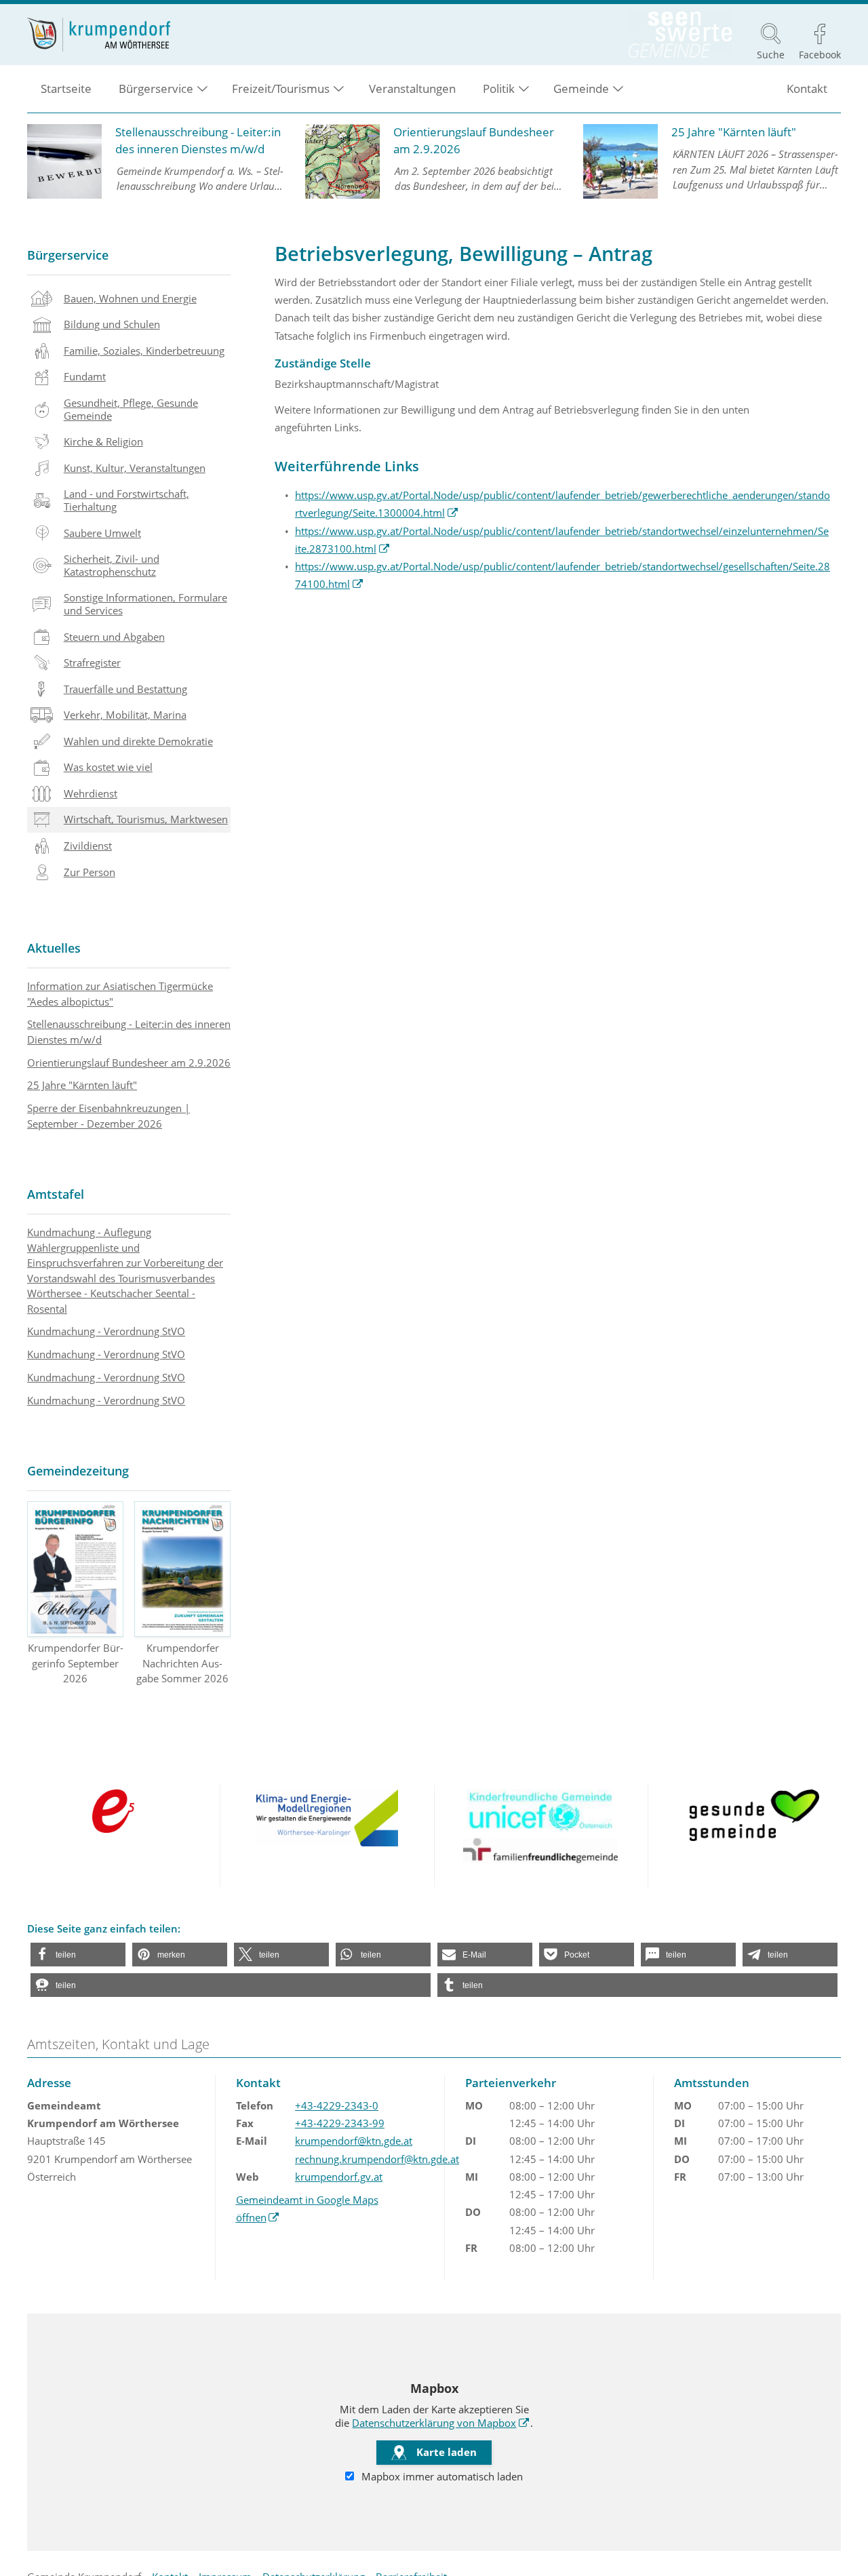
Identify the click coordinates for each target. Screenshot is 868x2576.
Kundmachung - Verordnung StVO (106, 1331)
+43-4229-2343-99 (340, 2123)
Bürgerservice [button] (156, 88)
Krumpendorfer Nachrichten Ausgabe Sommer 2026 (182, 1663)
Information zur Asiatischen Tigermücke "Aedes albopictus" (120, 994)
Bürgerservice (68, 255)
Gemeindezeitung (78, 1471)
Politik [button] (499, 88)
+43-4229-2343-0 (337, 2105)
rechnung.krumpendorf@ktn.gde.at (377, 2159)
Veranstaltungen (412, 88)
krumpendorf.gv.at (339, 2177)
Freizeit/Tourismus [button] (281, 88)
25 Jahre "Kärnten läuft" (82, 1085)
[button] (78, 1955)
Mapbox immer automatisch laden (441, 2476)
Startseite (66, 88)
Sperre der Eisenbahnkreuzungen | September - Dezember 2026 (108, 1116)
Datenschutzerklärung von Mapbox (441, 2423)
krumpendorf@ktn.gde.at (354, 2141)
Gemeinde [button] (581, 88)
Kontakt (807, 88)
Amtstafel (56, 1194)
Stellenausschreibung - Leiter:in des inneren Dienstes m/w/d (129, 1032)
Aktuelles (54, 948)
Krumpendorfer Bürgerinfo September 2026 (76, 1663)
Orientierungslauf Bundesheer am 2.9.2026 (129, 1063)
